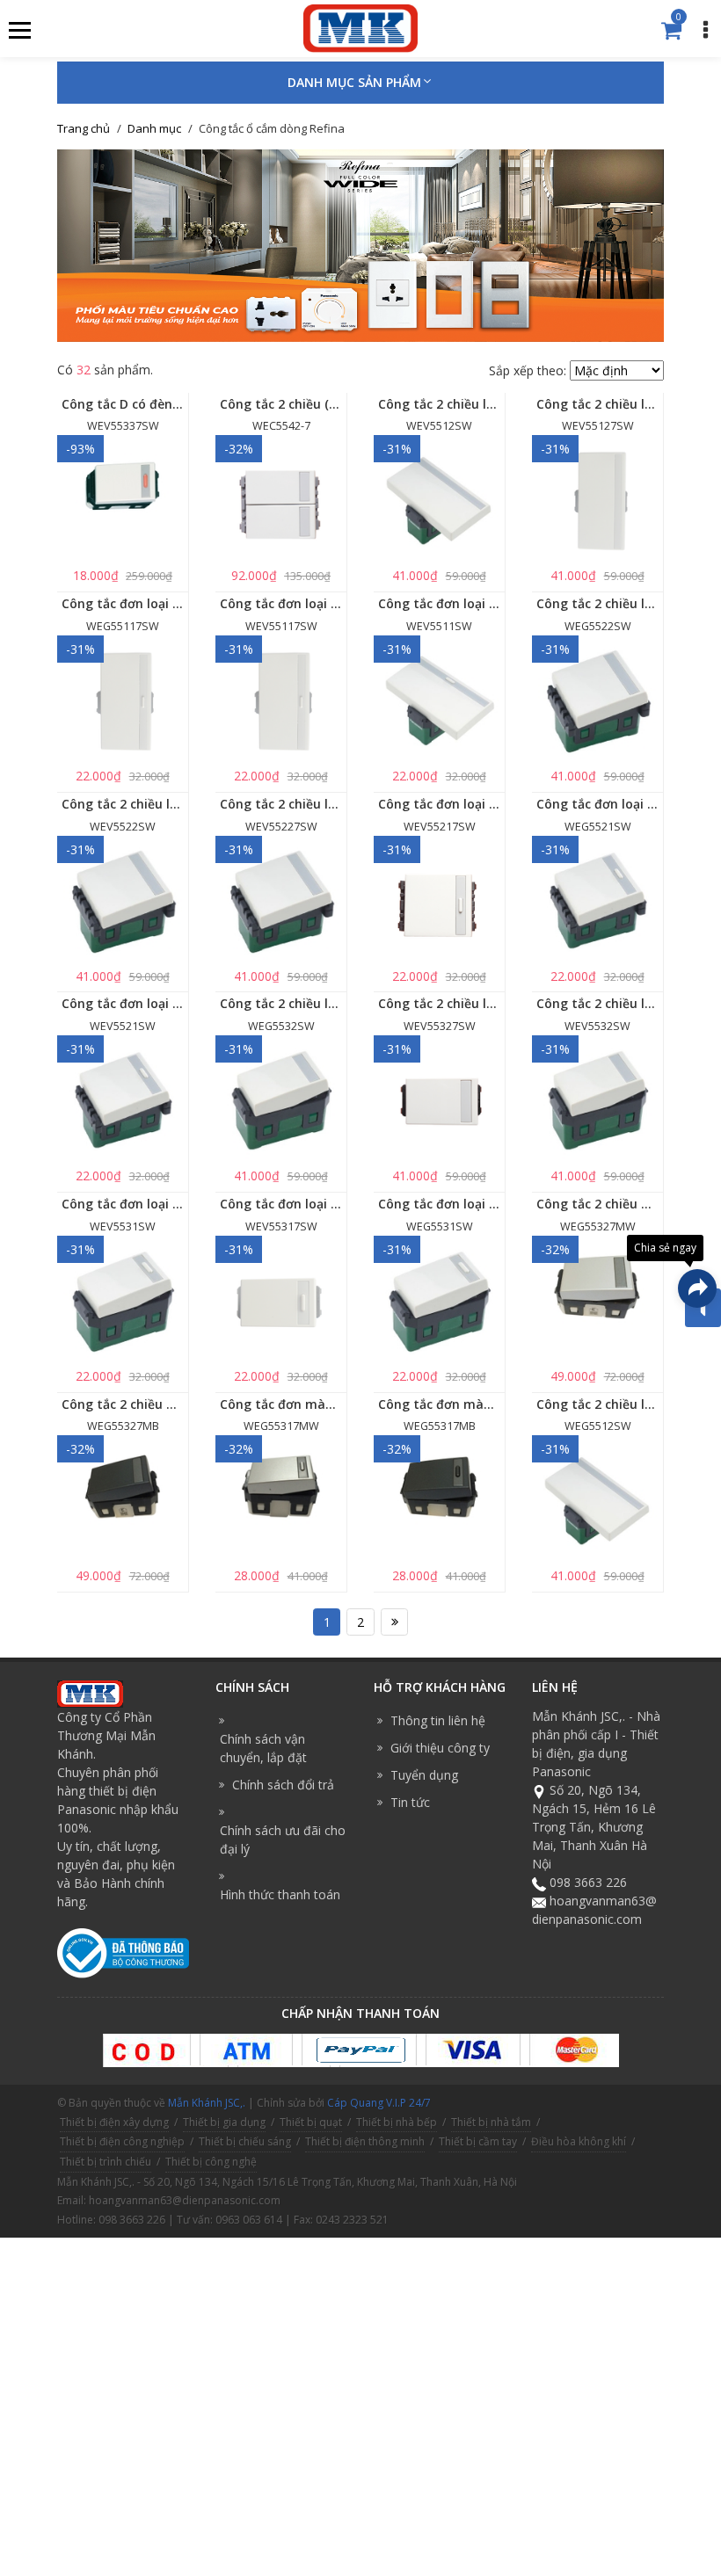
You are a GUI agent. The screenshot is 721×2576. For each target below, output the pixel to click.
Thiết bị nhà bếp (397, 2122)
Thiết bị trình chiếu (106, 2162)
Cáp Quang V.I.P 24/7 (379, 2103)
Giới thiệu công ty (440, 1748)
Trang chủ (84, 128)
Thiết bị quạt (311, 2122)
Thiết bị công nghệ (211, 2162)
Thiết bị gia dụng (224, 2122)
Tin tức (410, 1802)
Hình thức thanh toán (280, 1894)
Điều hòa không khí (579, 2141)
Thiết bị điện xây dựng (114, 2122)
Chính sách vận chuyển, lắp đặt (263, 1748)
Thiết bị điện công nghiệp (122, 2141)
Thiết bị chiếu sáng (245, 2141)
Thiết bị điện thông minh (365, 2141)
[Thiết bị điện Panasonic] (360, 27)
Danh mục (154, 128)
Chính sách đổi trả (283, 1785)
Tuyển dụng (424, 1775)
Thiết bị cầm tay (478, 2141)
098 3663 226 (588, 1882)
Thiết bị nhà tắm (491, 2122)
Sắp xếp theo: (528, 370)
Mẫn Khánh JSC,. (207, 2103)
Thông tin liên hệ (438, 1720)
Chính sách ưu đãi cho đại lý (283, 1839)
